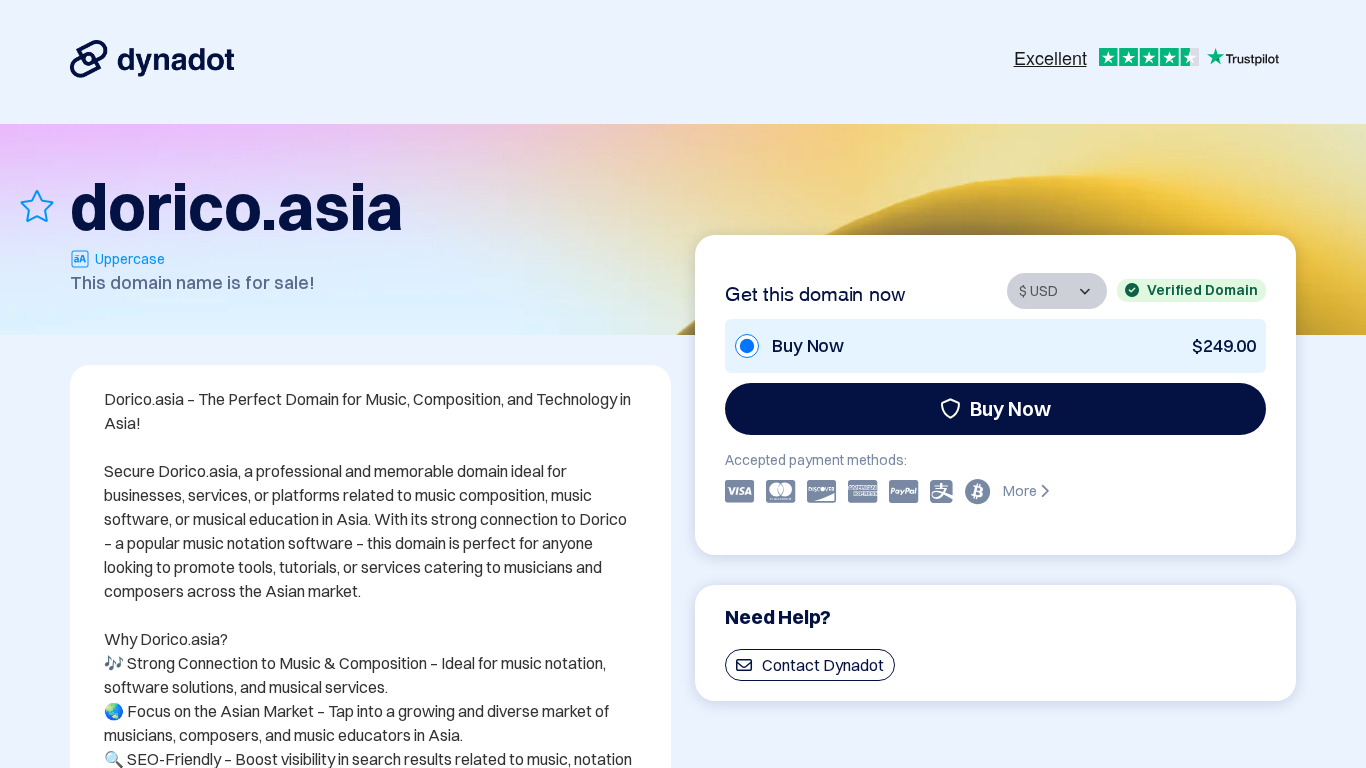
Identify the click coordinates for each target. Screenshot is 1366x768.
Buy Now (1010, 408)
